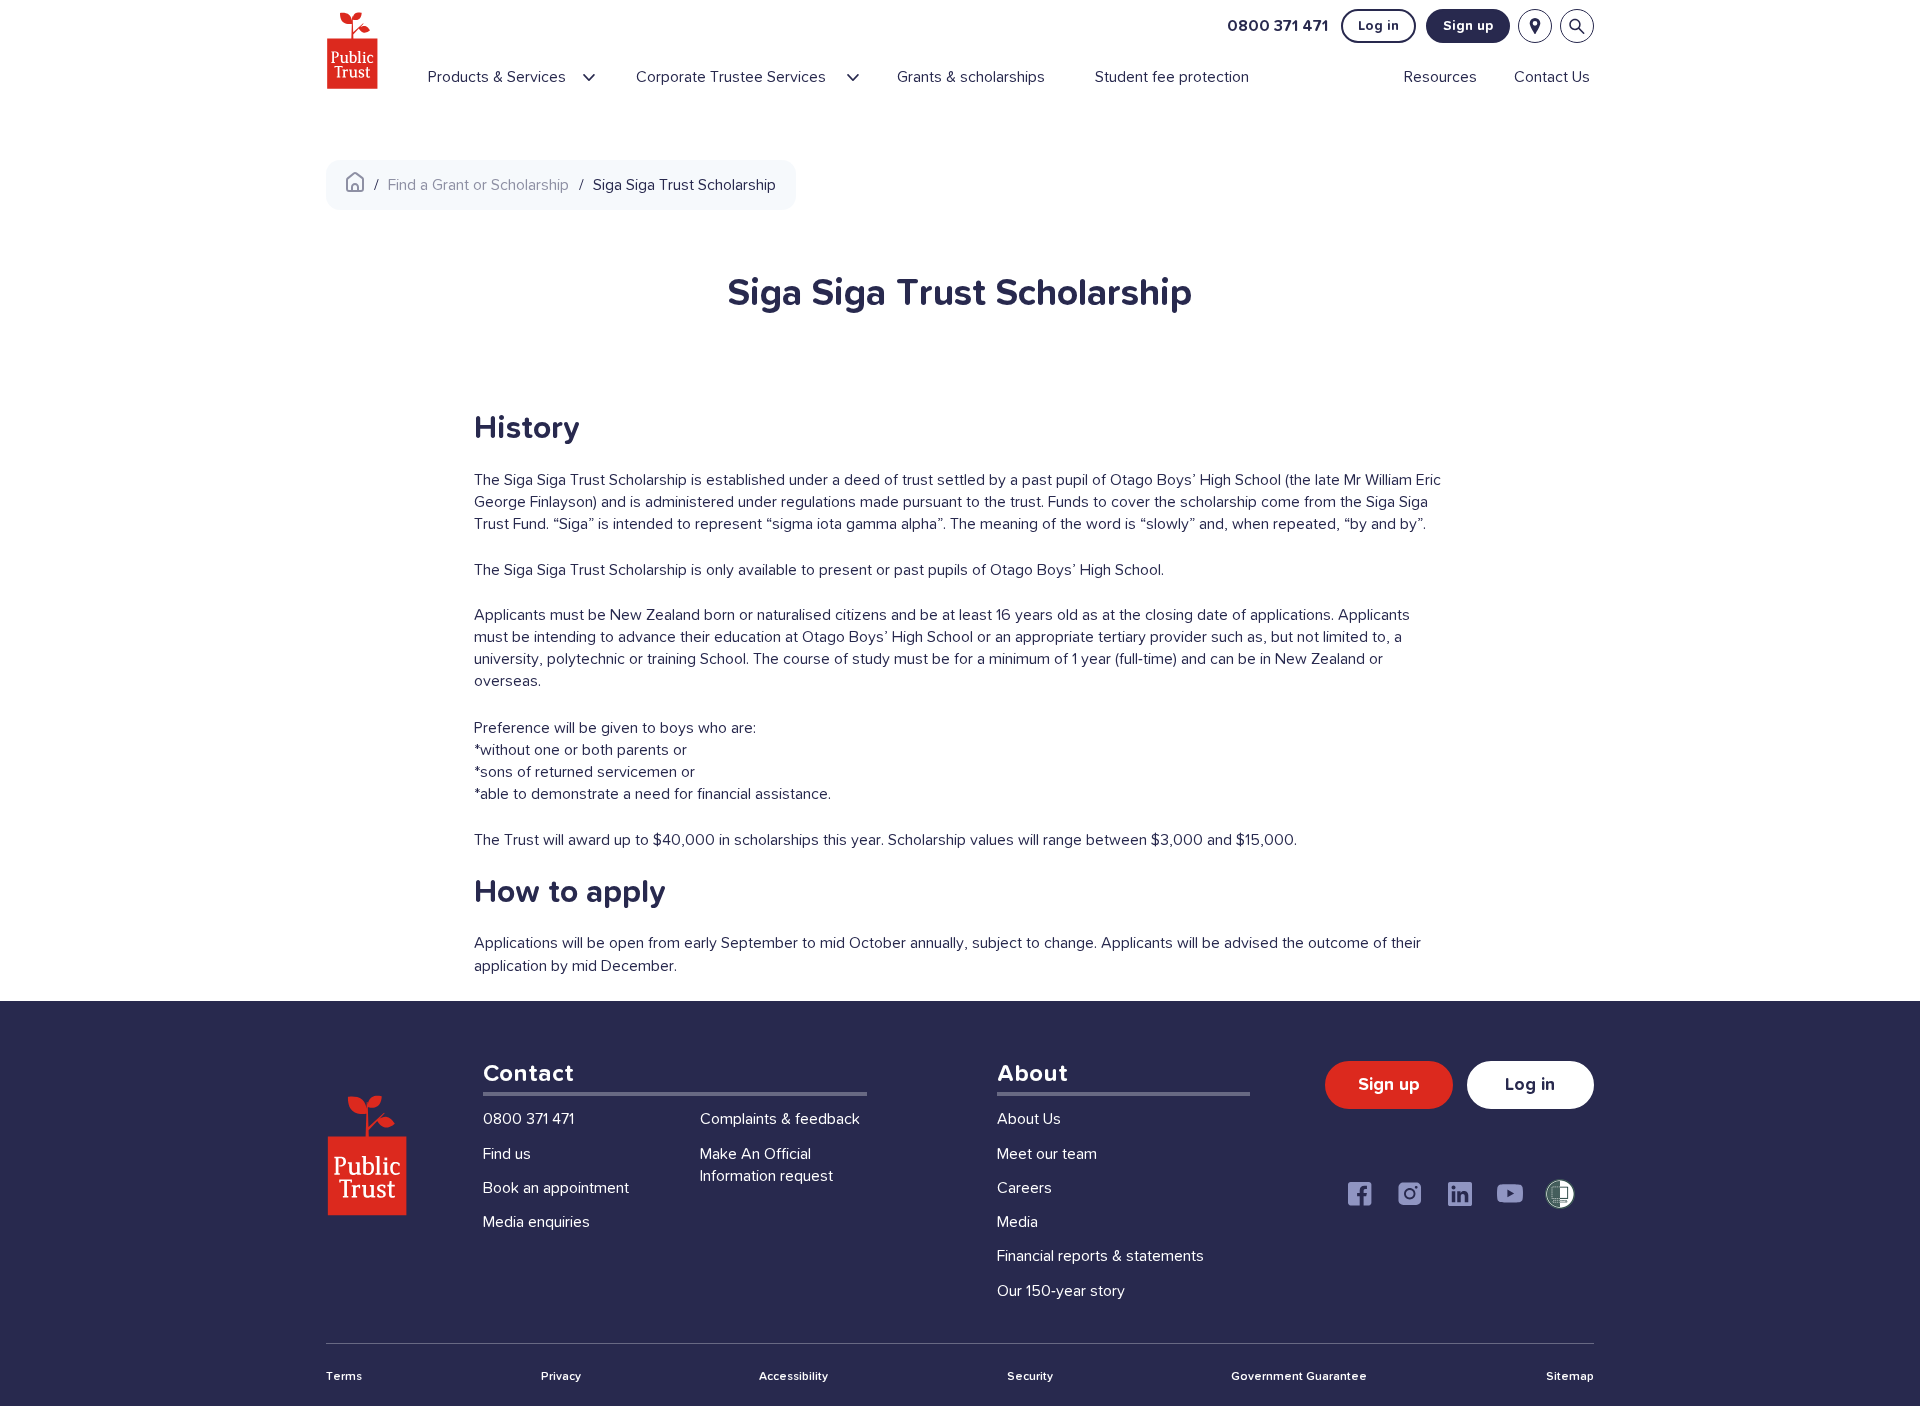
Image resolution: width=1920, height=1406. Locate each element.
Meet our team (1047, 1154)
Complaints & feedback (780, 1119)
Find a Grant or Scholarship (478, 185)
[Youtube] (1510, 1194)
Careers (1024, 1188)
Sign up (1468, 26)
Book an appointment (556, 1188)
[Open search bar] (1577, 26)
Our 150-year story (1061, 1291)
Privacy (561, 1377)
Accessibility (793, 1377)
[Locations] (1535, 26)
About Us (1029, 1119)
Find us (507, 1154)
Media (1017, 1222)
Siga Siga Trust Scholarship (684, 185)
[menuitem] (523, 85)
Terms (344, 1377)
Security (1030, 1377)
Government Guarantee (1299, 1377)
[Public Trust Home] (352, 50)
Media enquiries (536, 1222)
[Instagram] (1410, 1194)
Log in (1378, 26)
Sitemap (1570, 1377)
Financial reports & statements (1100, 1256)
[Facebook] (1360, 1194)
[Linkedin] (1460, 1194)
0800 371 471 (1277, 26)
